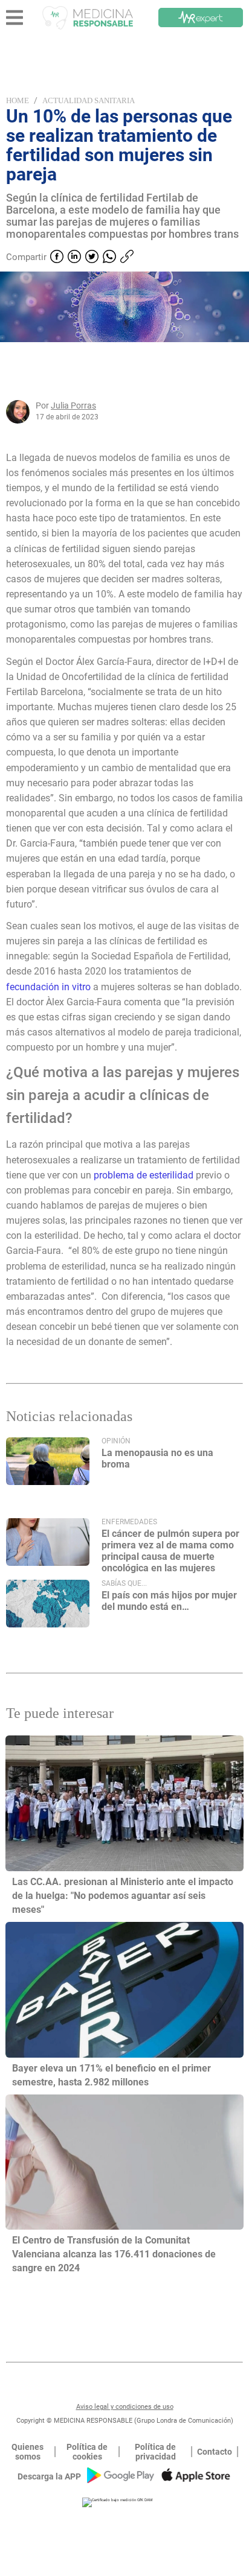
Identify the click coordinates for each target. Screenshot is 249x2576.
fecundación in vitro (48, 987)
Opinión (116, 1441)
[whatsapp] (109, 258)
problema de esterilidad (144, 1175)
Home (18, 100)
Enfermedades (129, 1522)
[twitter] (92, 258)
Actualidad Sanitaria (89, 100)
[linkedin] (74, 258)
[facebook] (57, 258)
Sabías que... (124, 1583)
